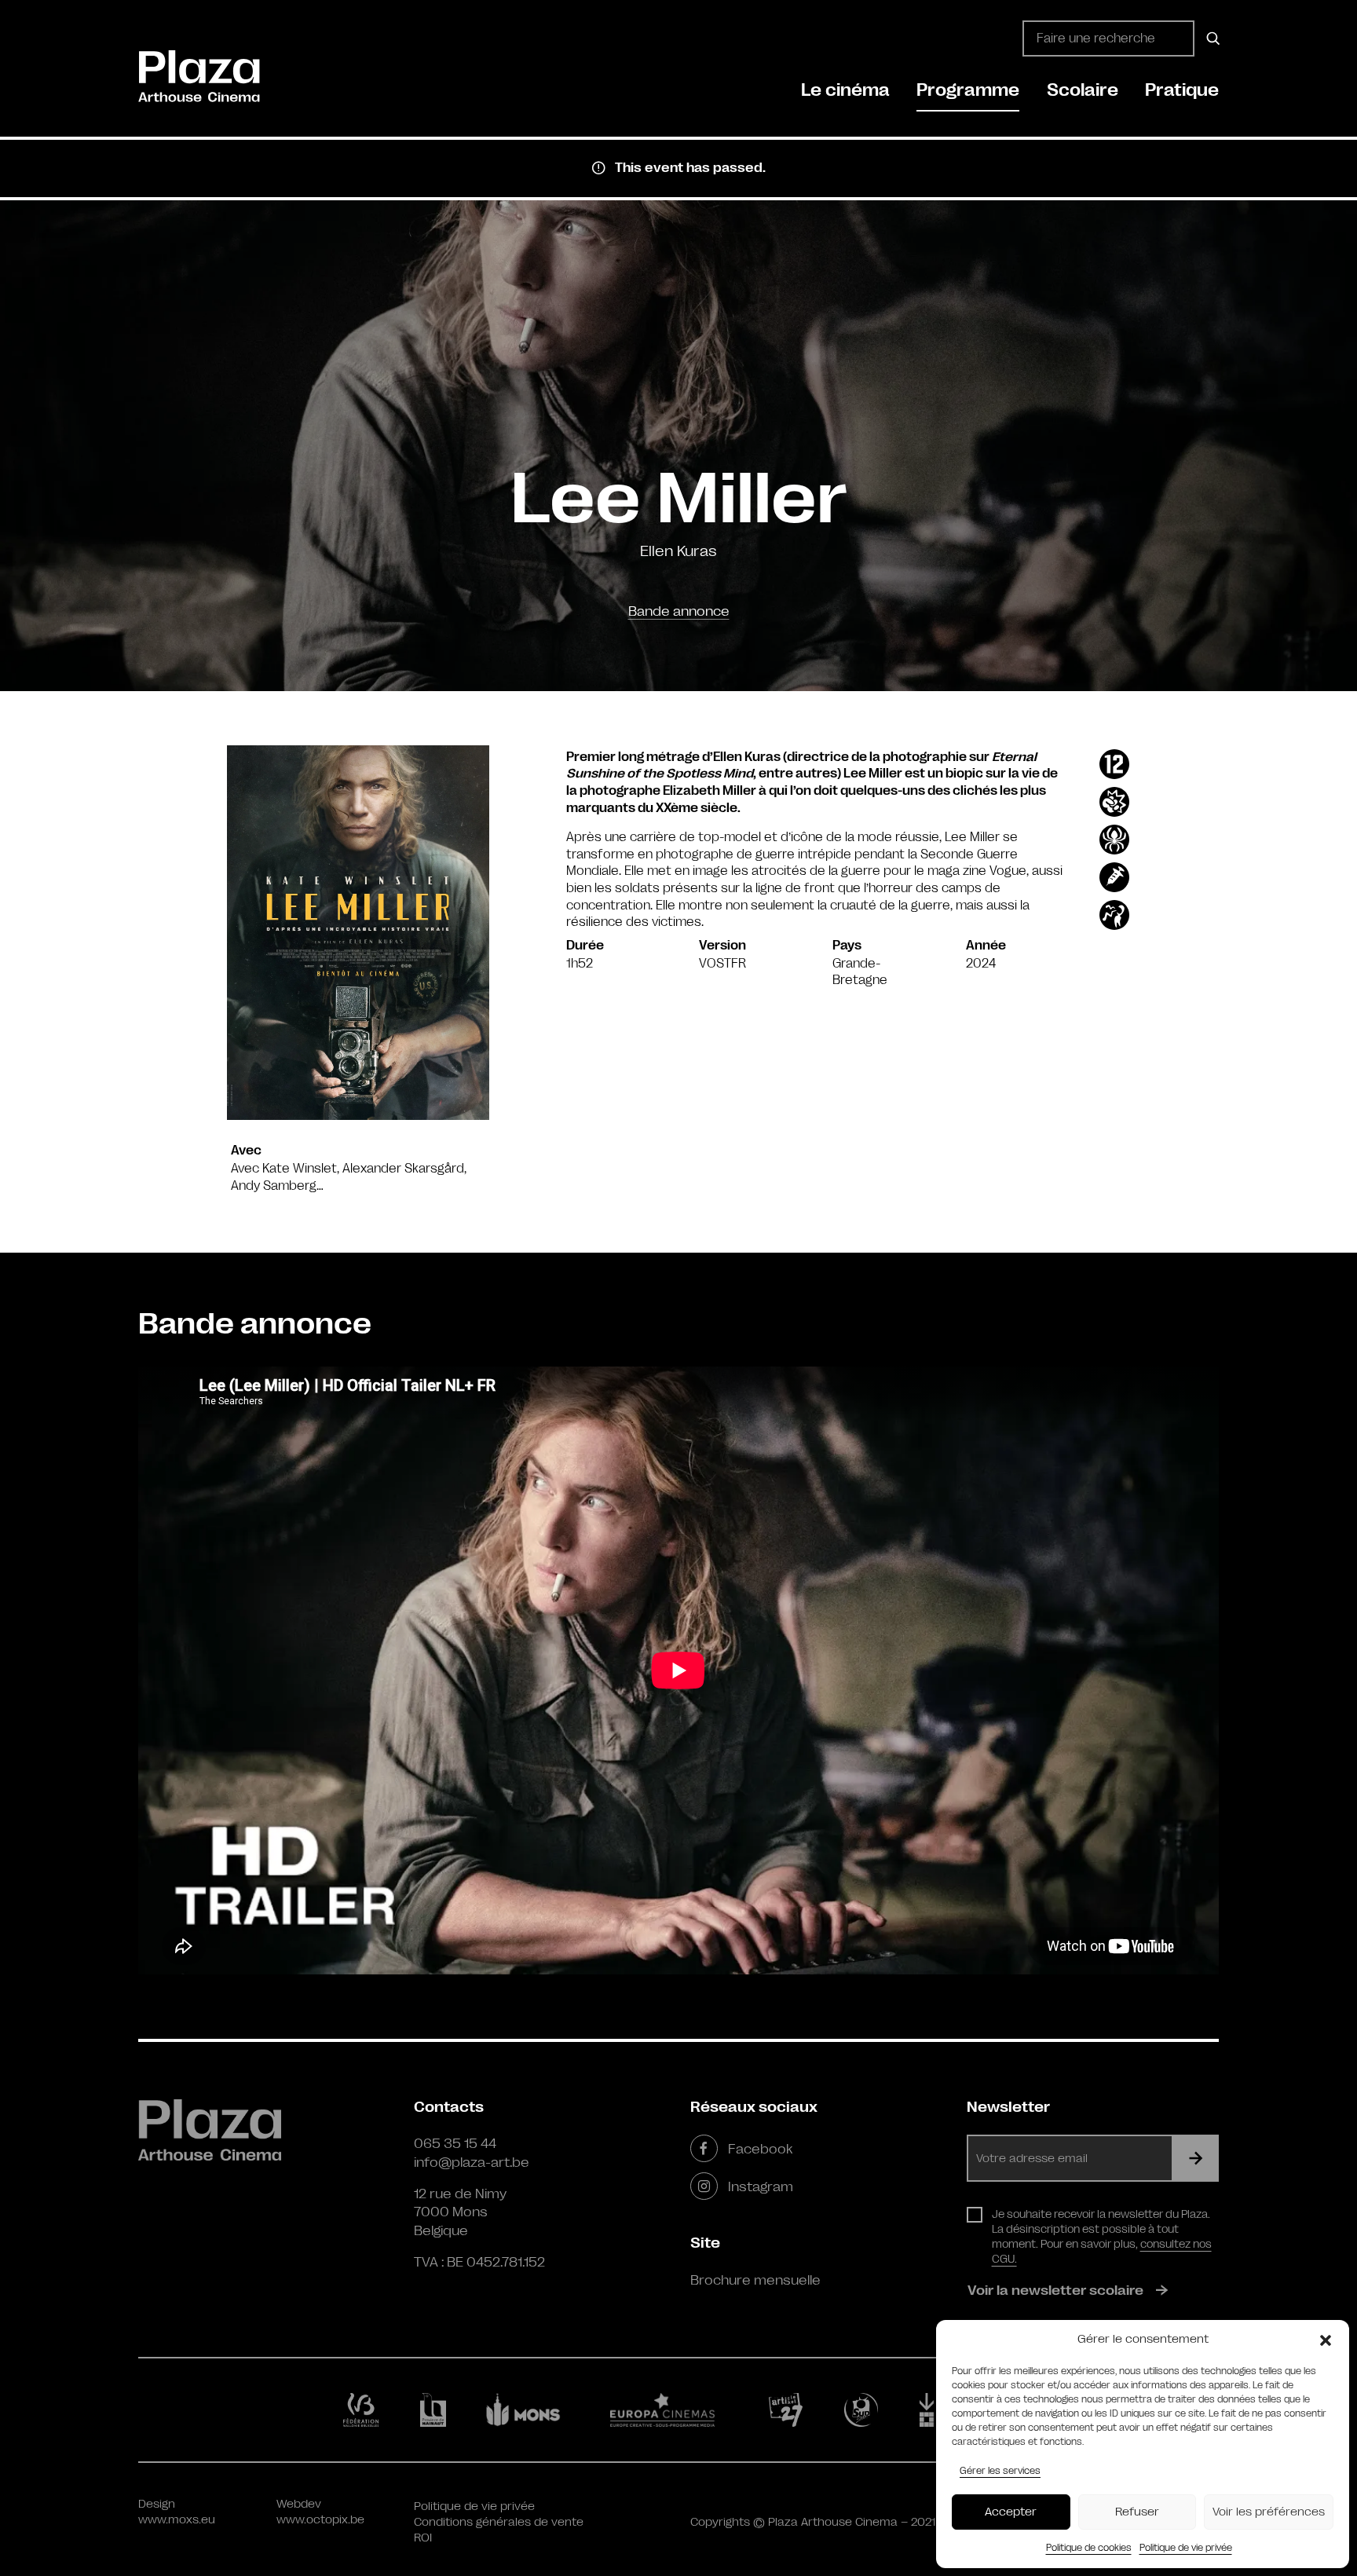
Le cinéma (845, 90)
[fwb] (364, 2410)
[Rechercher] (1211, 38)
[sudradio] (864, 2410)
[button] (1326, 2340)
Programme (968, 90)
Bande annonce (679, 611)
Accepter (1011, 2512)
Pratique (1182, 90)
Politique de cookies (1089, 2548)
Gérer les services (1000, 2471)
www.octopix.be (320, 2520)
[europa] (672, 2410)
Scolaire (1083, 90)
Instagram (761, 2186)
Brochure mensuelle (755, 2280)
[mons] (530, 2410)
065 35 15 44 (455, 2143)
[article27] (789, 2410)
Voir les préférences (1269, 2512)
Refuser (1137, 2512)
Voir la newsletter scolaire (1055, 2290)
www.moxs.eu (177, 2520)
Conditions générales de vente (499, 2522)
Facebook (760, 2149)
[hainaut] (435, 2410)
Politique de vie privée (1186, 2548)
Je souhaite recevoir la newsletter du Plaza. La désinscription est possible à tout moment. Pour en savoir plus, (1102, 2236)
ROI (423, 2538)
